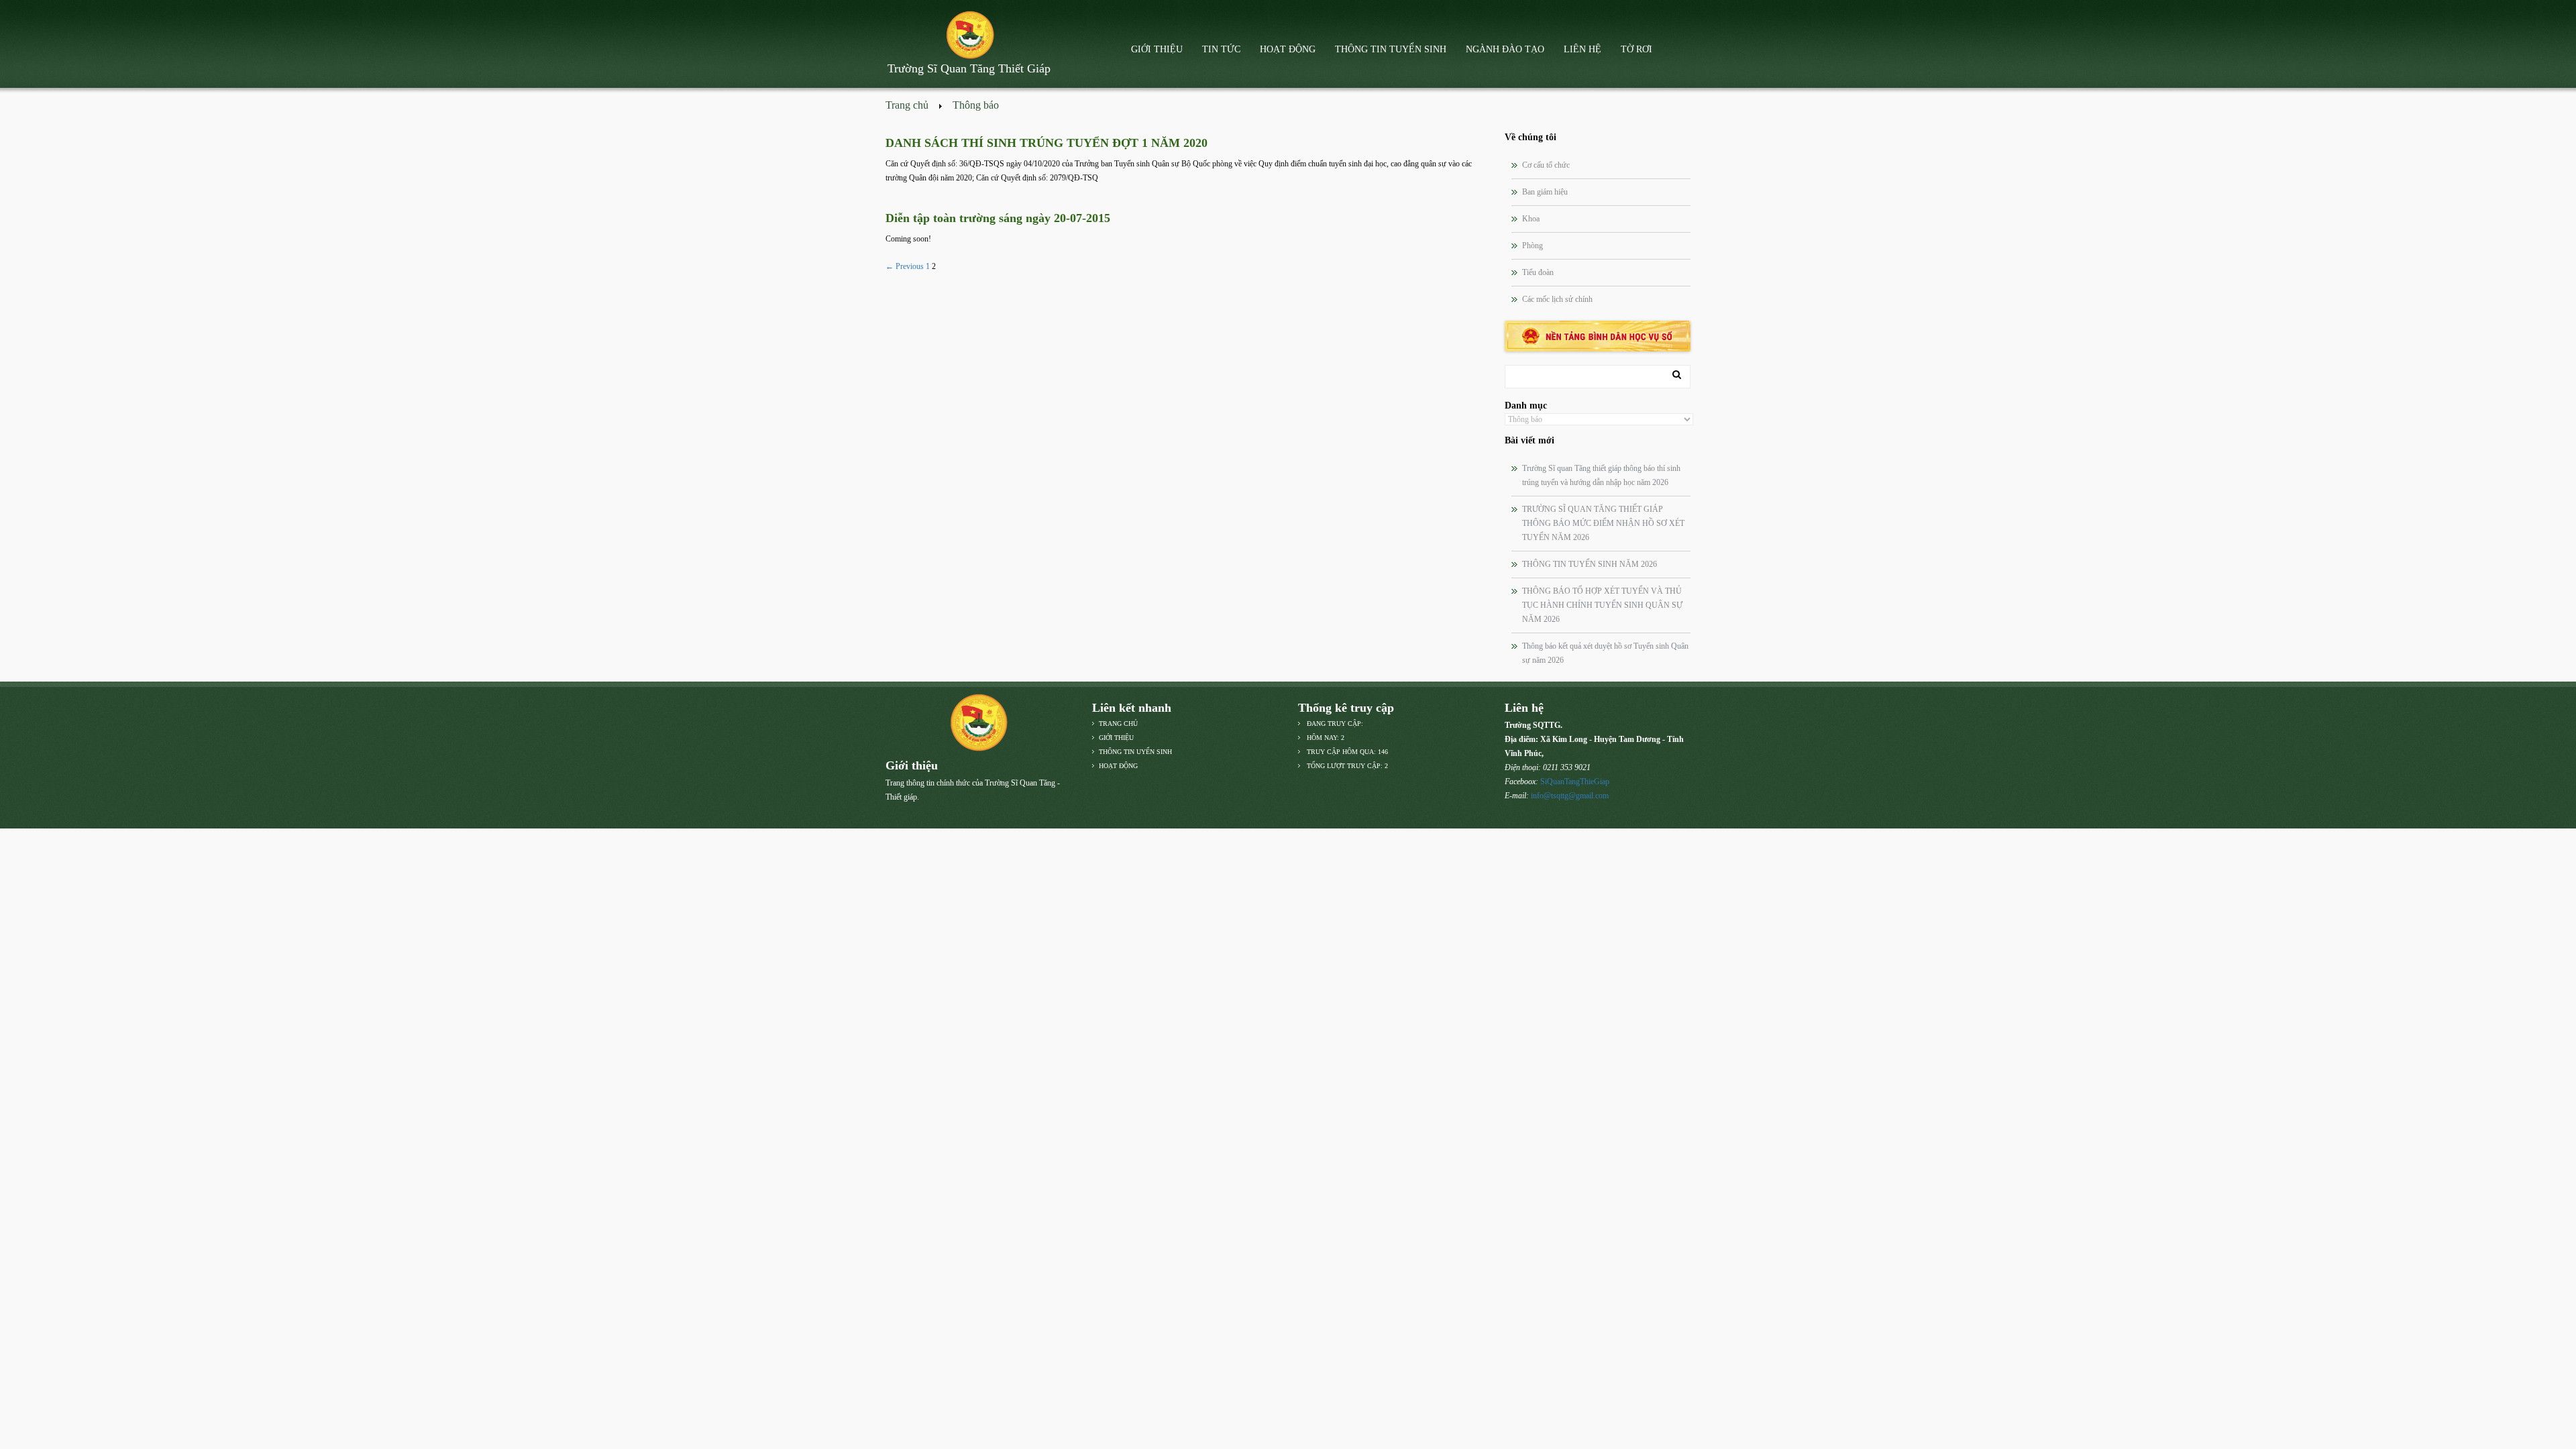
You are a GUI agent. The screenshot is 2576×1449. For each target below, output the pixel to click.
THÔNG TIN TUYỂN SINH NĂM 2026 (1590, 564)
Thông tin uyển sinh (1135, 752)
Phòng (1533, 246)
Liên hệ (1582, 49)
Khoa (1531, 219)
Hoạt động (1288, 49)
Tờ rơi (1636, 49)
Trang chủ (907, 105)
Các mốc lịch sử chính (1557, 299)
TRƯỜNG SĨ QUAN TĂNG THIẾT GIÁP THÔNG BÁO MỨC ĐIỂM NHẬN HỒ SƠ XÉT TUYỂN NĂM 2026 (1603, 523)
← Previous (905, 266)
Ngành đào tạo (1505, 49)
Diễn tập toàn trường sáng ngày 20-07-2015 (998, 218)
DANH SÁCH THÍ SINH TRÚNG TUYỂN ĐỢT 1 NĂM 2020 (1046, 143)
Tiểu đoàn (1538, 272)
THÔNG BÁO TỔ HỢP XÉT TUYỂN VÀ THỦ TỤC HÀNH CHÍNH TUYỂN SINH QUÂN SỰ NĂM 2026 (1602, 605)
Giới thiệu (1157, 49)
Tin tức (1221, 49)
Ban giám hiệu (1545, 192)
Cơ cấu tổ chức (1546, 165)
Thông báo (976, 105)
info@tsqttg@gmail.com (1570, 796)
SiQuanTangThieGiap (1575, 782)
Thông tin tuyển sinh (1391, 49)
